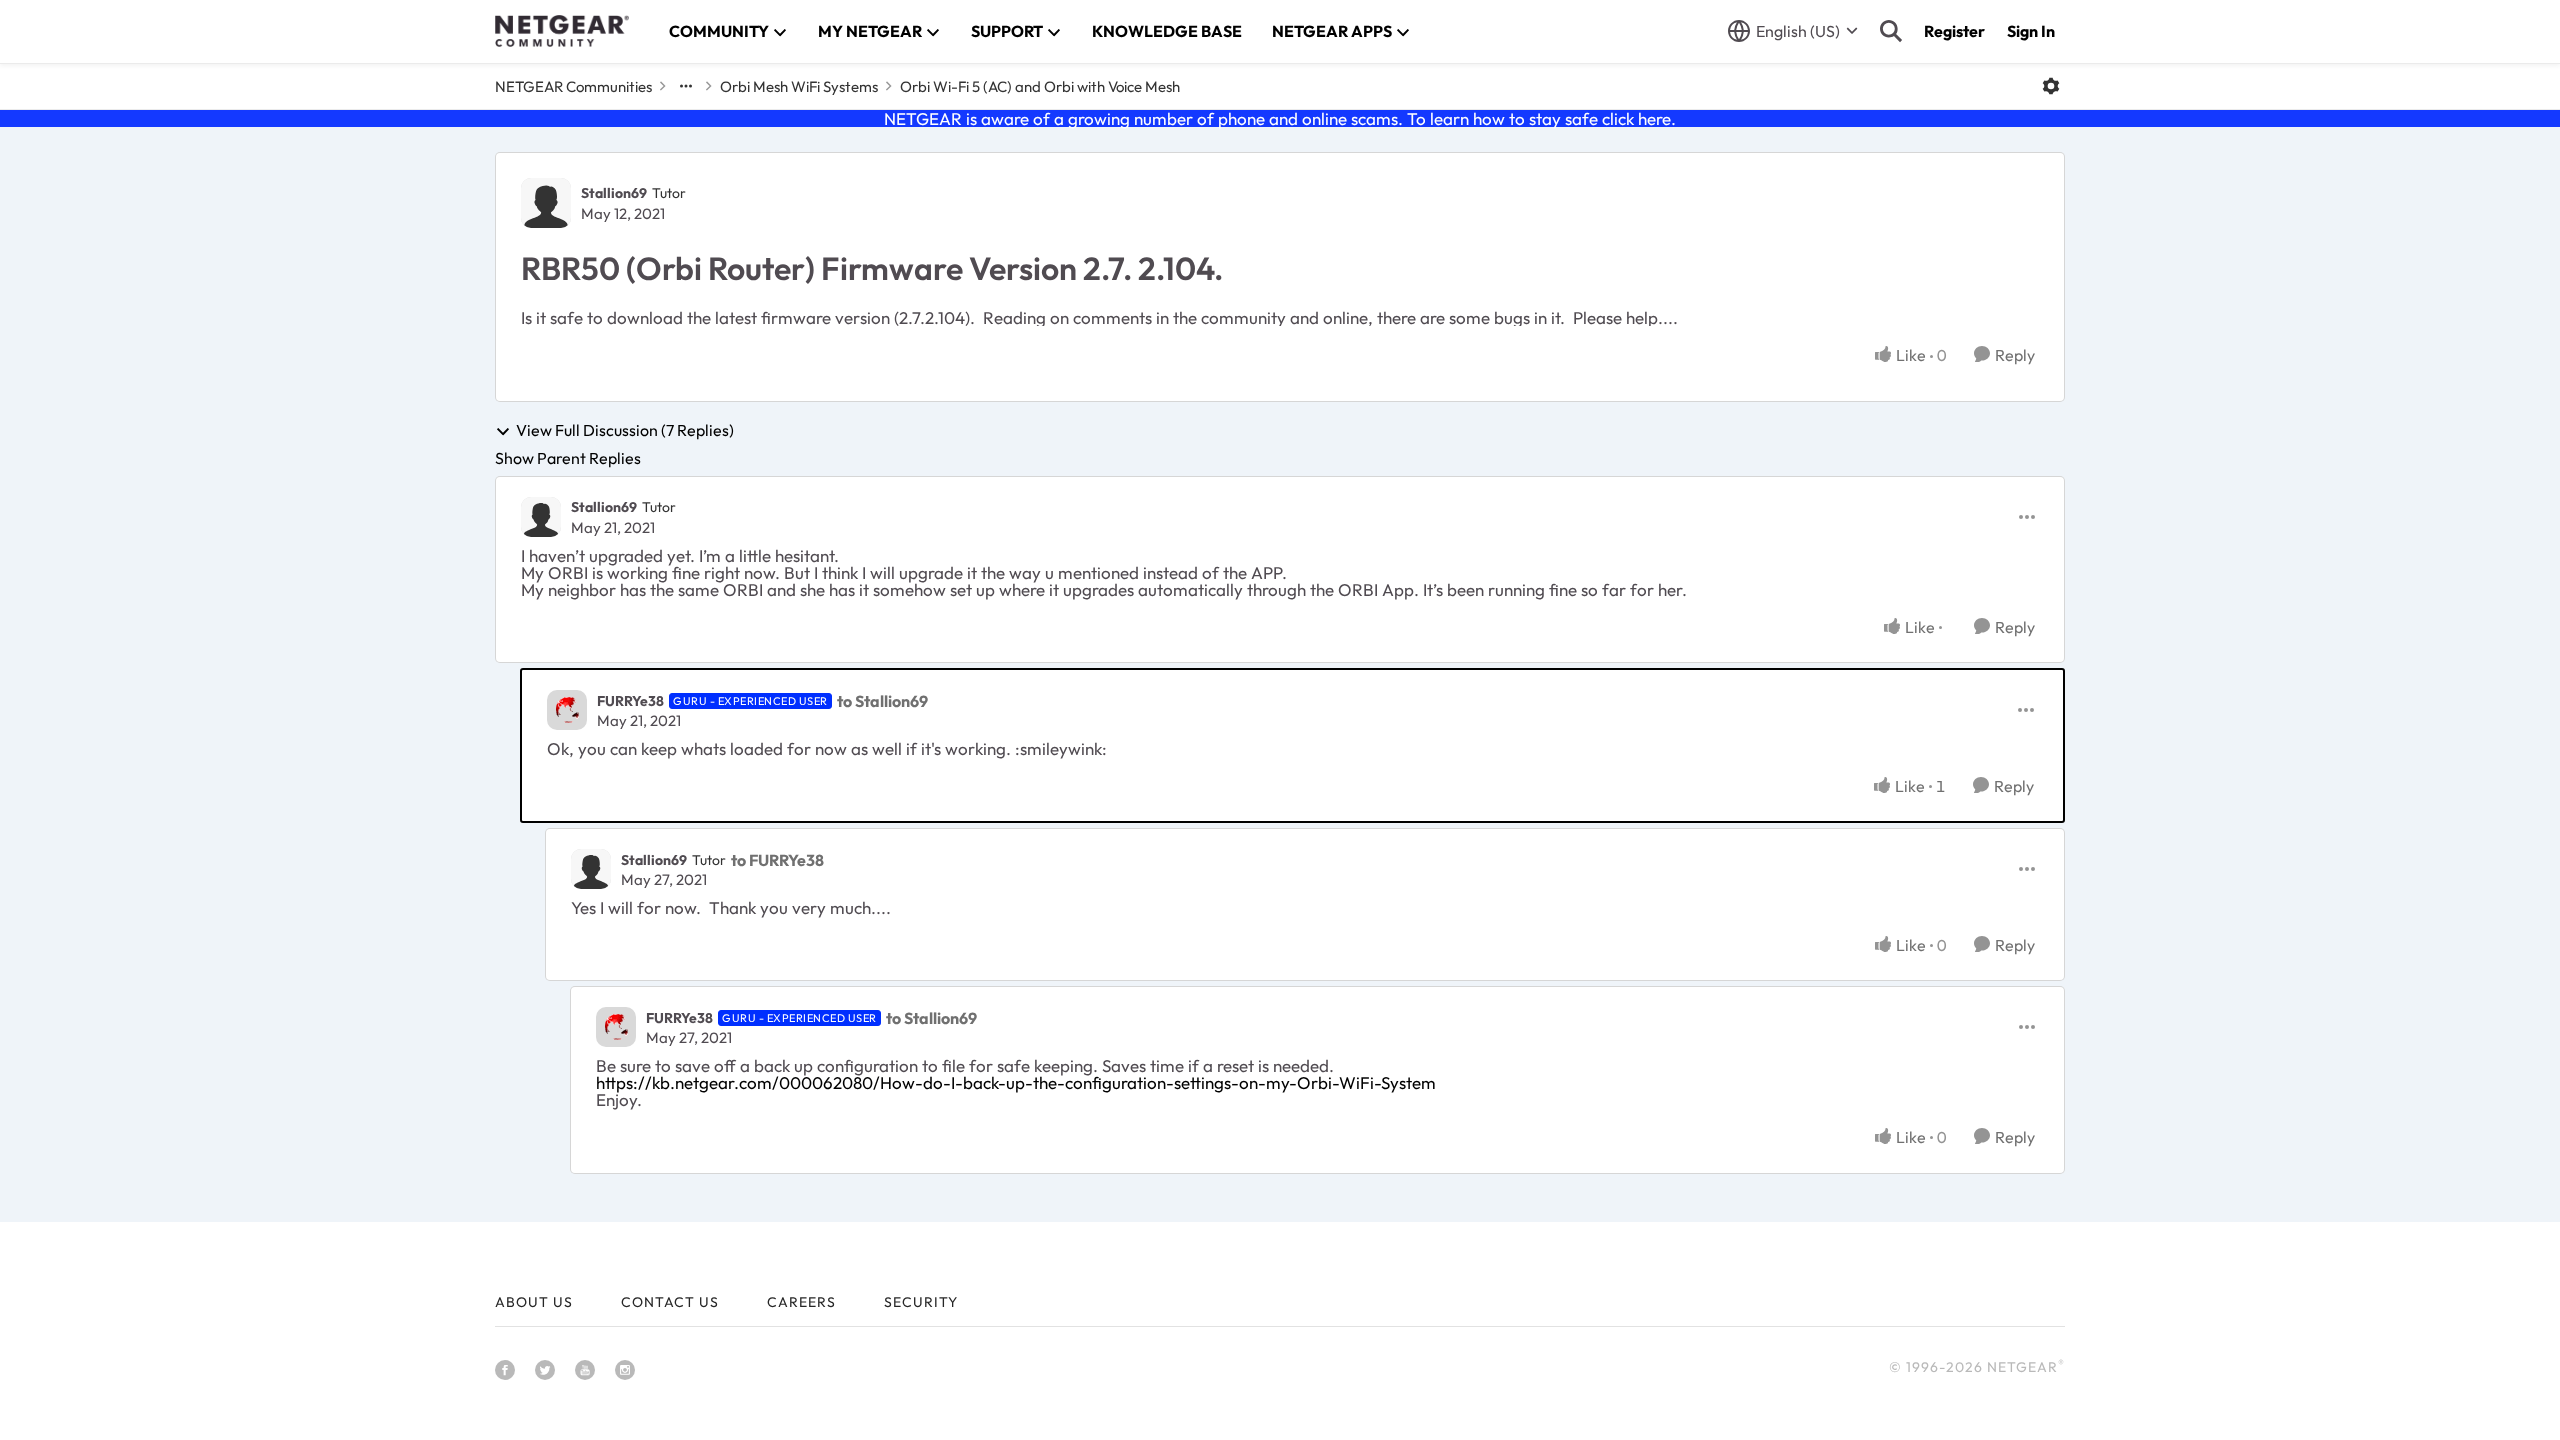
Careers (801, 1302)
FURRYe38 (630, 701)
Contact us (670, 1302)
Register (1954, 31)
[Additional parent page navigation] (686, 86)
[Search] (1891, 31)
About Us (534, 1302)
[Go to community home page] (562, 31)
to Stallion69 (882, 701)
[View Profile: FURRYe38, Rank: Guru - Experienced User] (567, 710)
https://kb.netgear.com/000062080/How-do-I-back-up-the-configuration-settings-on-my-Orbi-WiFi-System (1016, 1082)
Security (921, 1302)
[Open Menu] (2051, 86)
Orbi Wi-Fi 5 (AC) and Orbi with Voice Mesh (1040, 86)
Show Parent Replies (568, 458)
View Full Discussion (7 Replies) (625, 431)
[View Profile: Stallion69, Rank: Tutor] (546, 203)
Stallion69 (614, 193)
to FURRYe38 (777, 860)
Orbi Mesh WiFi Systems (799, 86)
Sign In (2031, 31)
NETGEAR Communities (573, 86)
